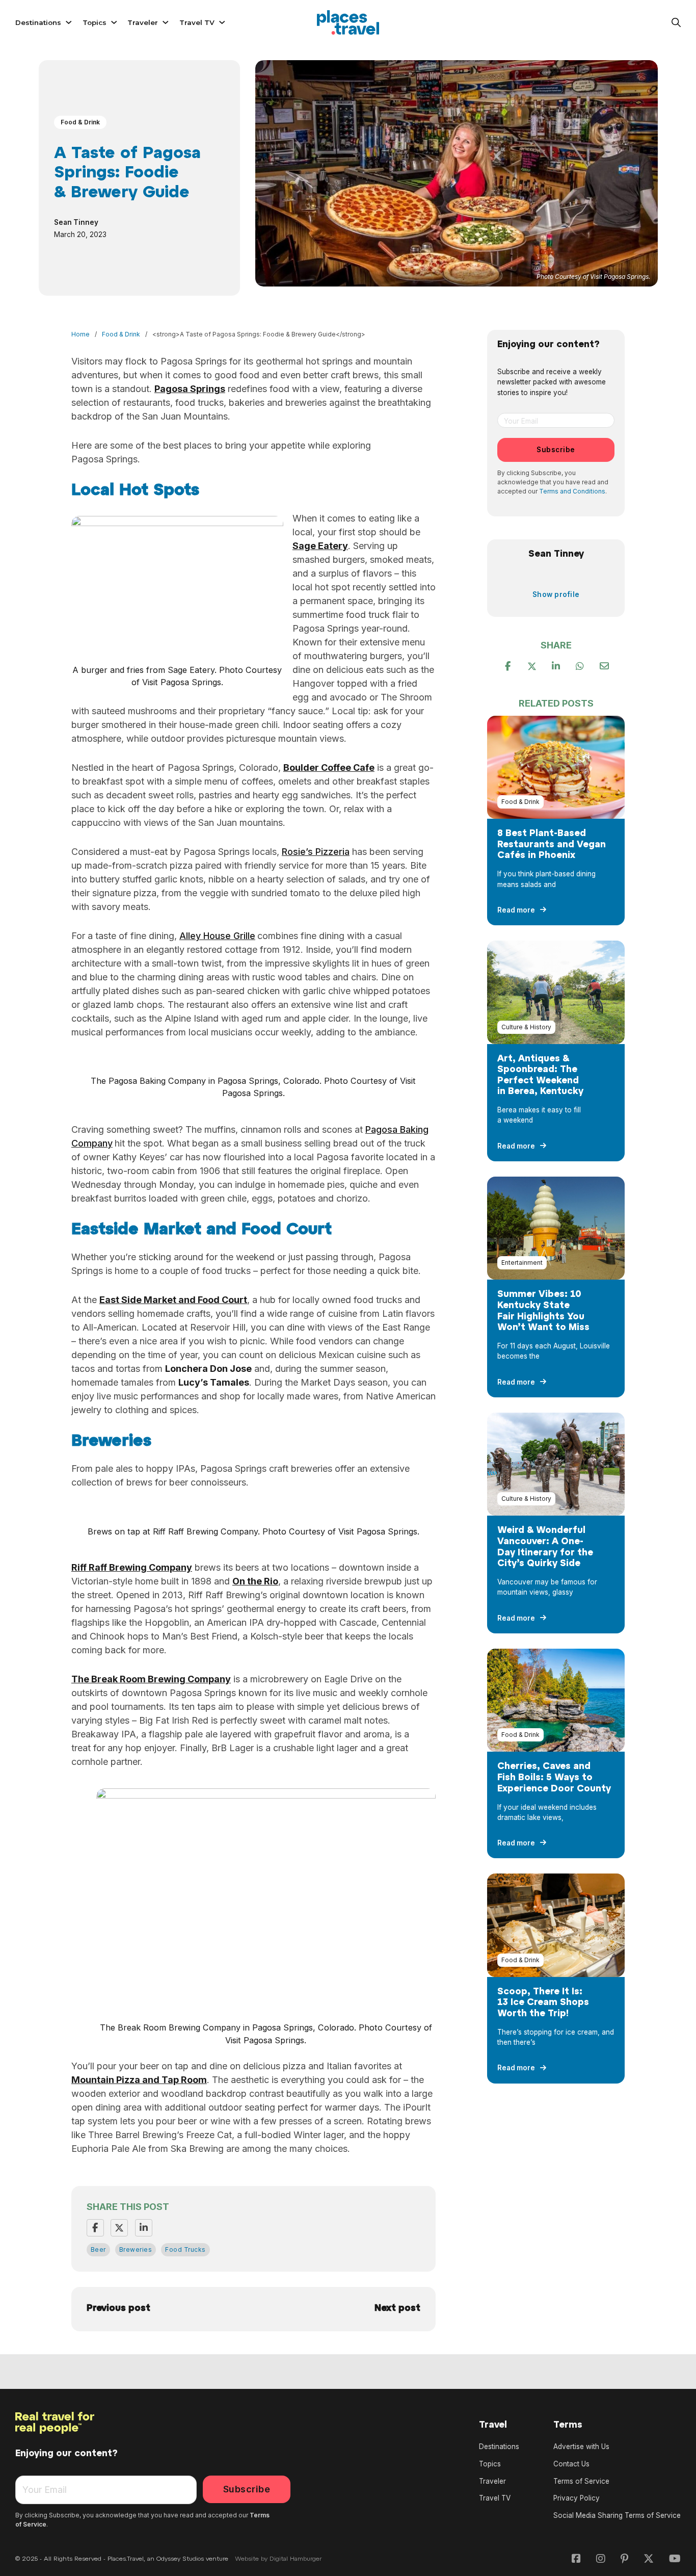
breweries (136, 2249)
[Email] (604, 666)
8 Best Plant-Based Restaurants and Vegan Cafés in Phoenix (552, 845)
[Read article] (556, 766)
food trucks (185, 2249)
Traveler (143, 22)
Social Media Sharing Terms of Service (617, 2515)
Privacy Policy (577, 2498)
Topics (95, 22)
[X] (119, 2228)
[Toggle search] (676, 22)
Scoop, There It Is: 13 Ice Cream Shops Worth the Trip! (543, 2003)
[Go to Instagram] (601, 2559)
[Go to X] (649, 2559)
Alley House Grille (217, 936)
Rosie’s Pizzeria (316, 852)
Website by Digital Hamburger (278, 2559)
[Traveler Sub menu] (166, 22)
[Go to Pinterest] (624, 2559)
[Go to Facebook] (576, 2559)
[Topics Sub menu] (114, 22)
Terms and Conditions (572, 491)
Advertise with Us (581, 2447)
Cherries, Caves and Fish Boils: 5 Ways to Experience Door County (554, 1778)
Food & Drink (80, 122)
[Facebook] (95, 2228)
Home (81, 334)
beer (98, 2249)
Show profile (556, 594)
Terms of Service (581, 2481)
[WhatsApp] (580, 666)
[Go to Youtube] (675, 2559)
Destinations (38, 22)
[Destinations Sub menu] (69, 22)
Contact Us (571, 2464)
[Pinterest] (556, 666)
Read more (516, 910)
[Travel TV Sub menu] (222, 22)
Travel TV (197, 22)
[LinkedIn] (144, 2228)
